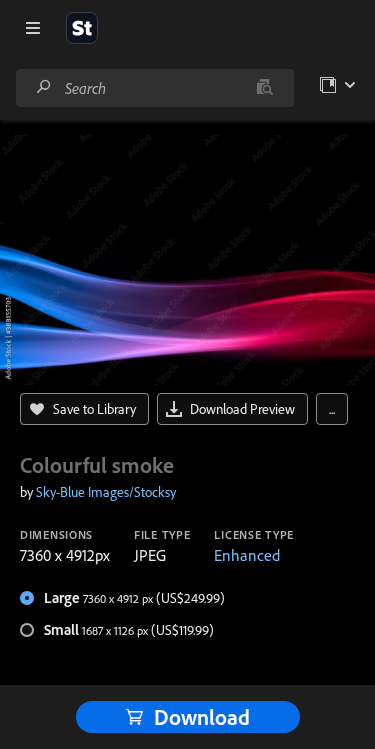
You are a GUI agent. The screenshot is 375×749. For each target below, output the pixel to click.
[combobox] (154, 88)
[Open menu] (33, 28)
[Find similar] (264, 88)
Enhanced (247, 555)
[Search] (44, 87)
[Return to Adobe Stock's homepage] (82, 28)
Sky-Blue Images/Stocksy (106, 492)
